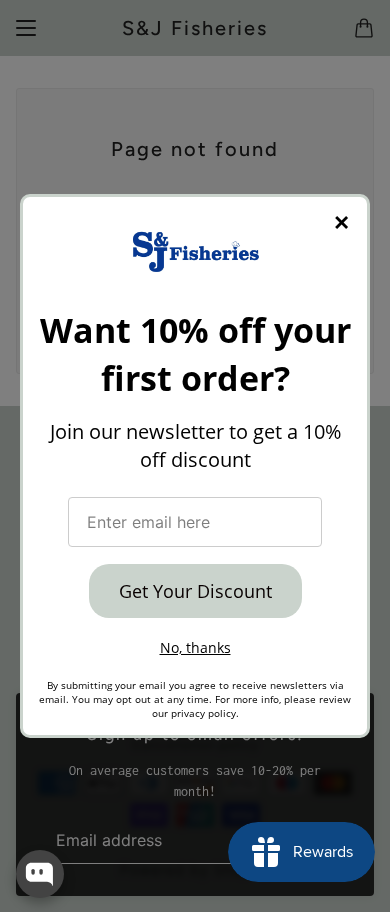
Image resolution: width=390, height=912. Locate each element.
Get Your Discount (195, 591)
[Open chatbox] (40, 874)
